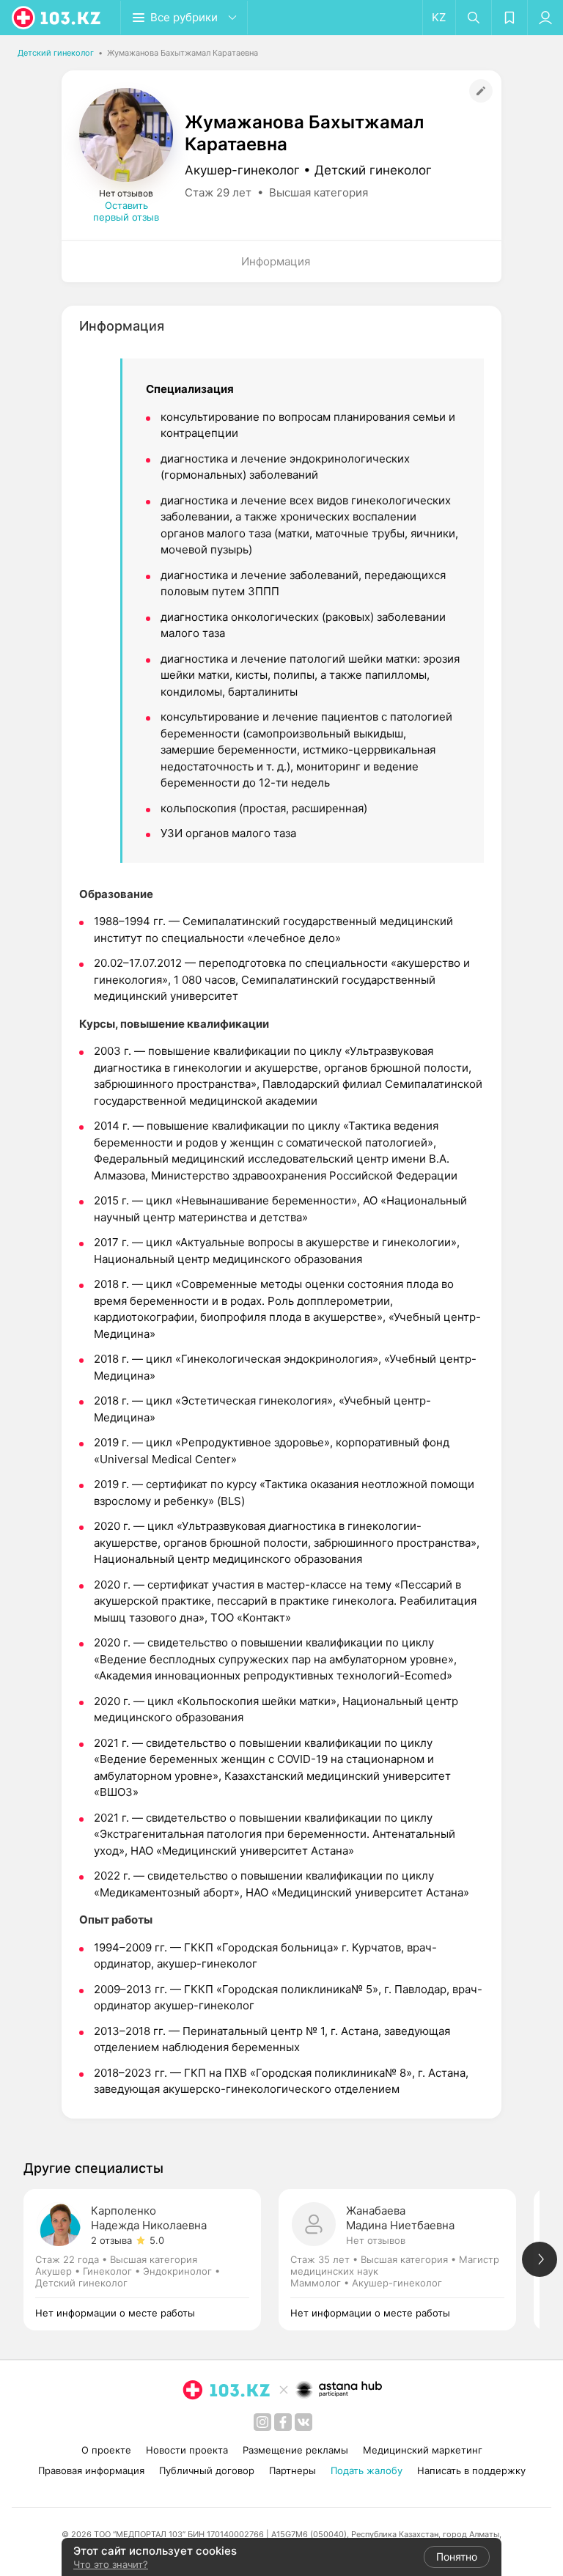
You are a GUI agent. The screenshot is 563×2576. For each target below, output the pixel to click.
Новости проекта (187, 2450)
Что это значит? (111, 2564)
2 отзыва (111, 2240)
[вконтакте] (303, 2422)
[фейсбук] (283, 2422)
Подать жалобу (367, 2470)
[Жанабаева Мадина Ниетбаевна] (406, 2260)
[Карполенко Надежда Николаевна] (151, 2260)
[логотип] (57, 18)
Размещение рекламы (295, 2450)
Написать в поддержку (471, 2470)
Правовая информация (91, 2470)
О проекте (106, 2450)
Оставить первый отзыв (126, 211)
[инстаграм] (262, 2422)
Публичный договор (207, 2470)
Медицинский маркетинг (423, 2450)
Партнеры (292, 2470)
